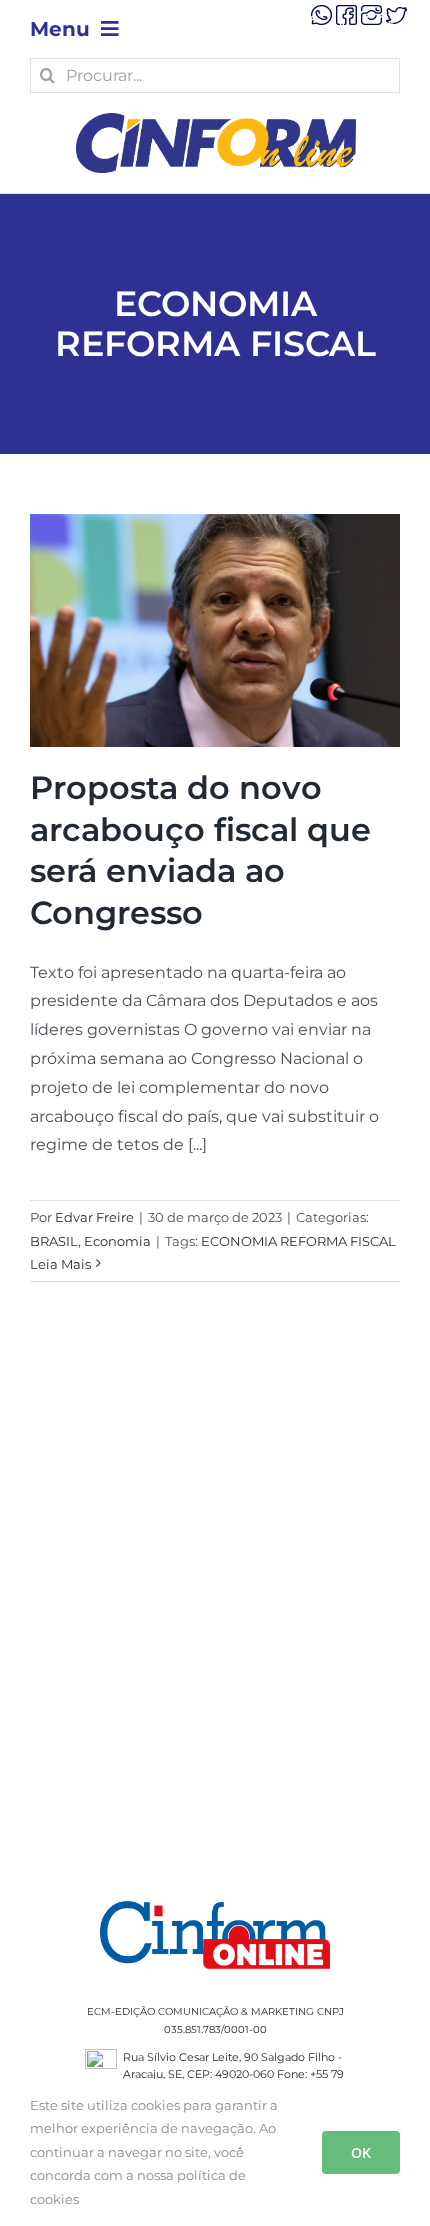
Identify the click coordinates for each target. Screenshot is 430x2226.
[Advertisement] (215, 1616)
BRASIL (54, 1241)
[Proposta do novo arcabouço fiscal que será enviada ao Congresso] (215, 630)
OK (361, 2152)
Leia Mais (60, 1264)
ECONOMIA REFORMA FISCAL (298, 1241)
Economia (117, 1241)
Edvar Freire (94, 1217)
